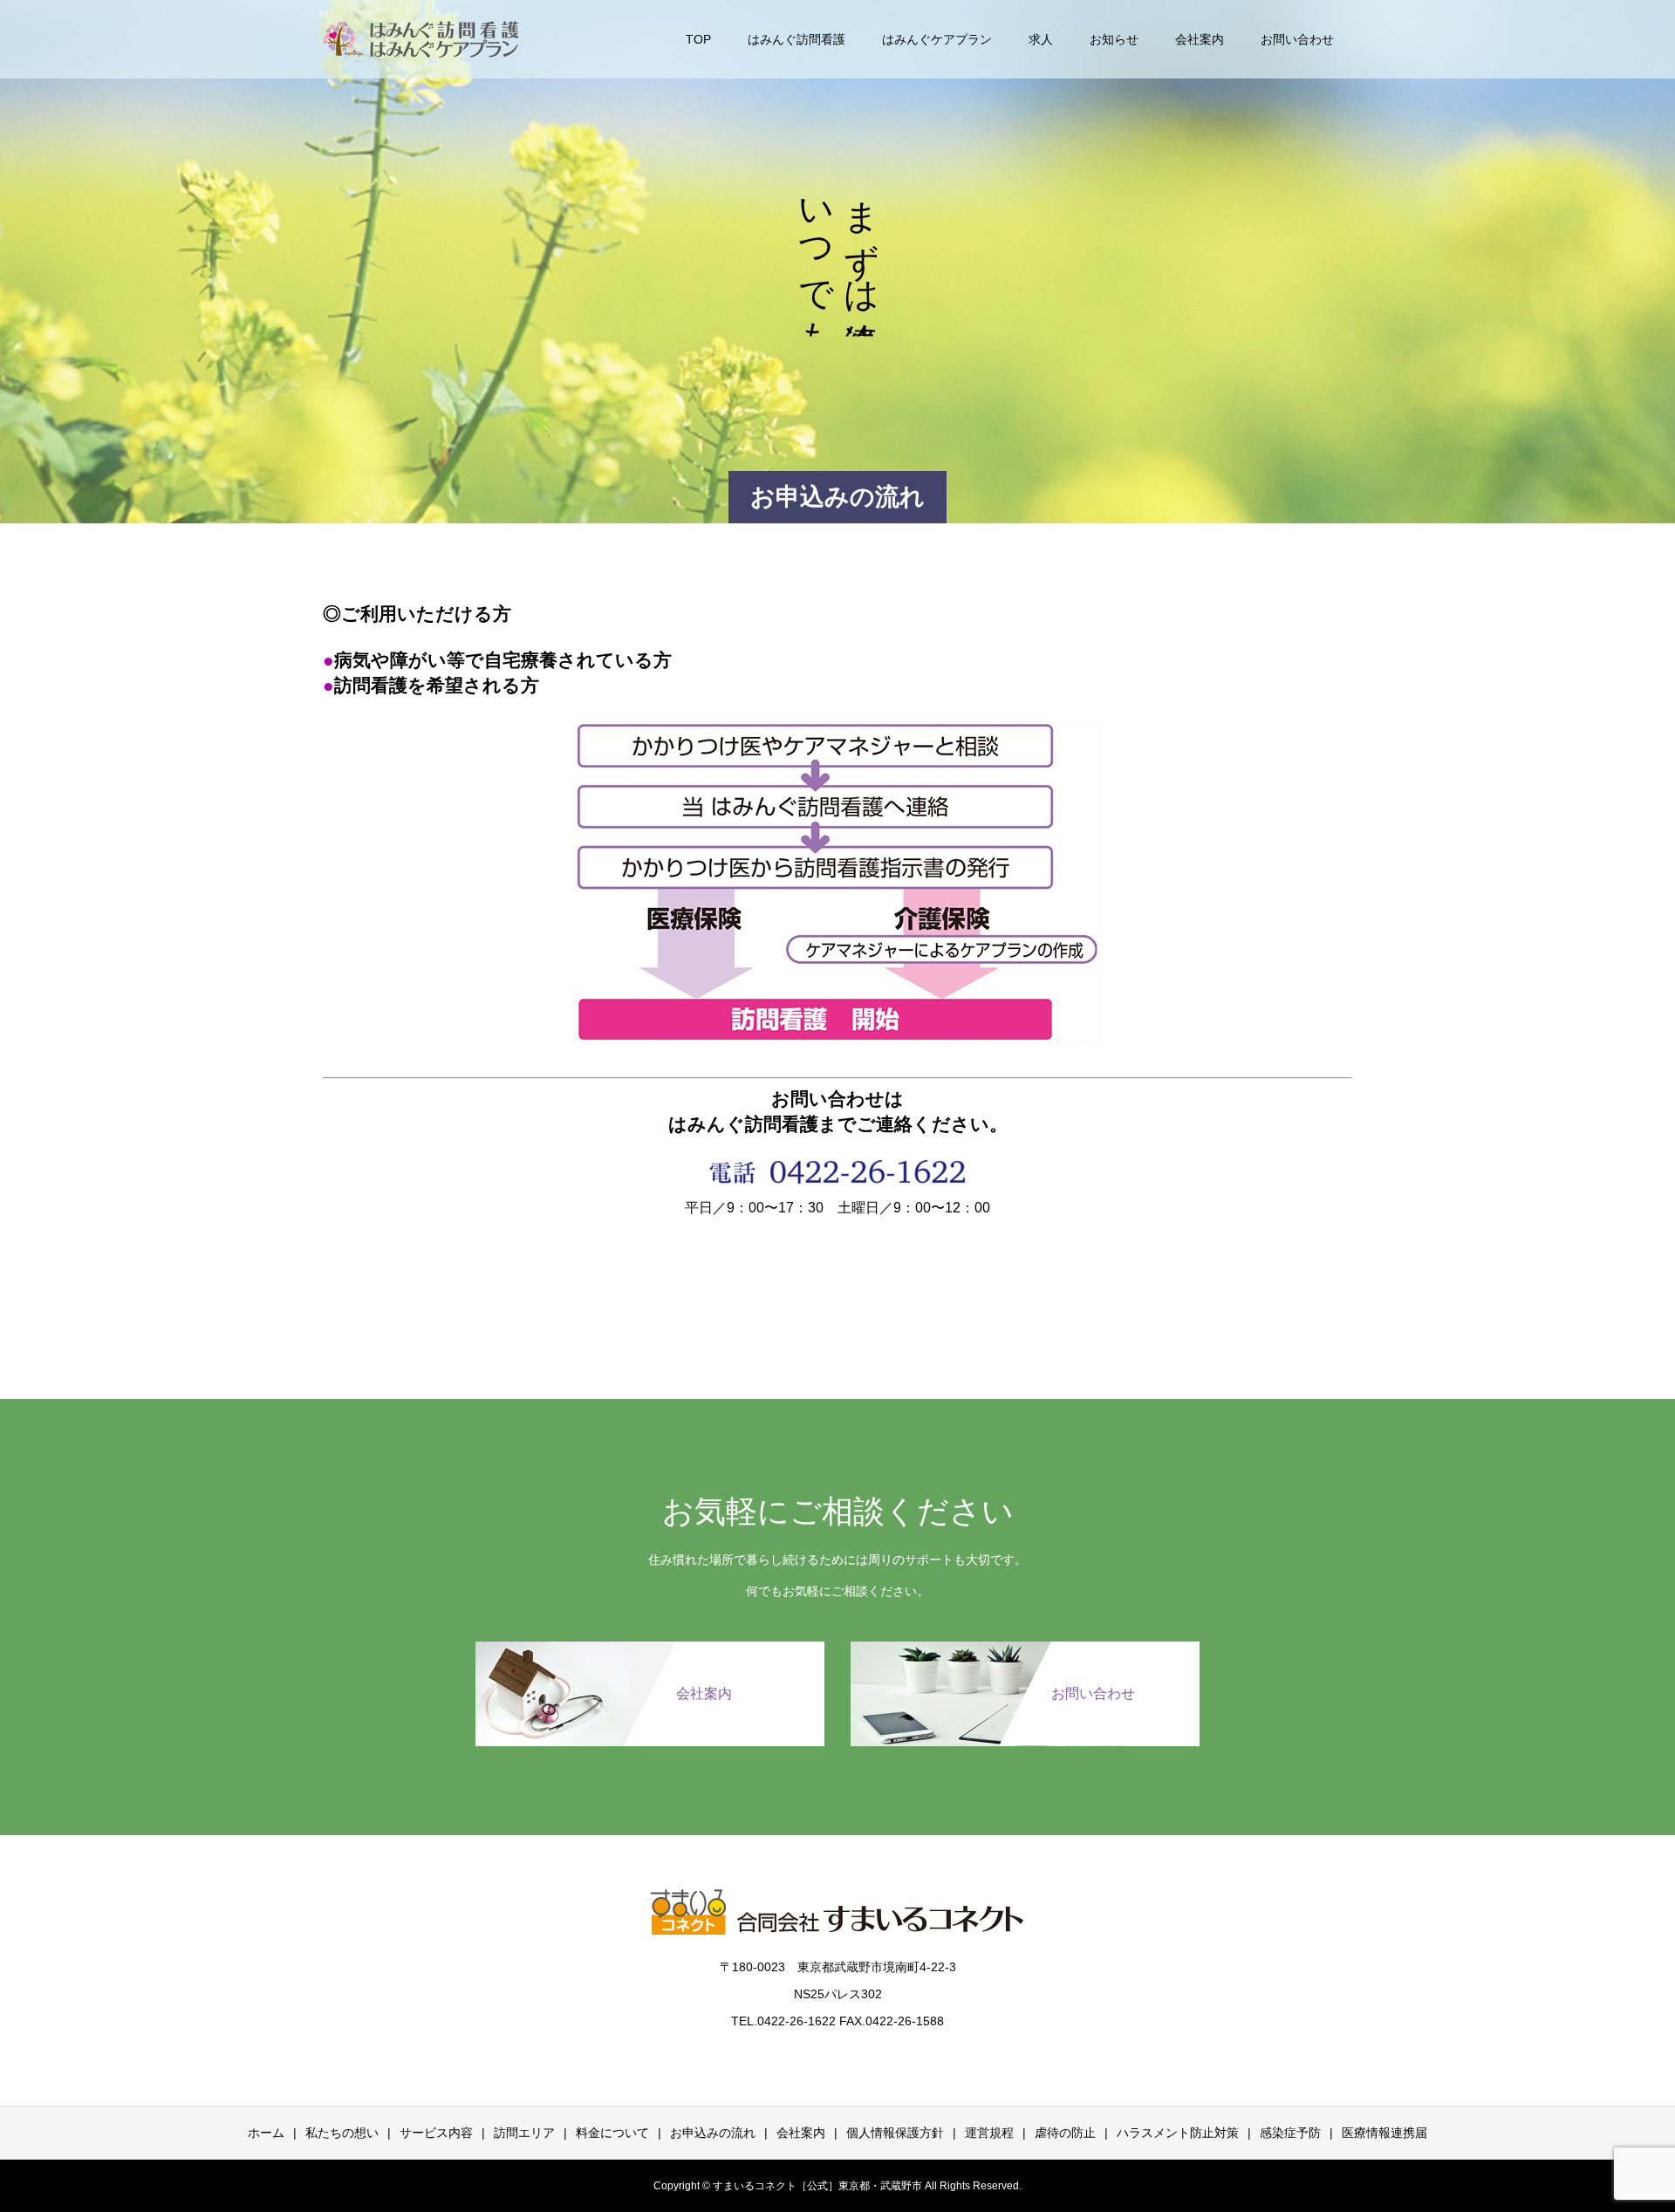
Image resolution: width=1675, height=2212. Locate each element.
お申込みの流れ (713, 2133)
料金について (612, 2133)
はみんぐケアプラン (937, 39)
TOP (698, 39)
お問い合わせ (1297, 39)
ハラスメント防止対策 (1178, 2133)
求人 (1041, 39)
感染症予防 (1290, 2133)
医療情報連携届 (1384, 2133)
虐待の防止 (1065, 2133)
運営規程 (989, 2133)
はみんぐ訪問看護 (796, 39)
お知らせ (1114, 39)
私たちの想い (342, 2133)
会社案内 (1200, 39)
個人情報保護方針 (895, 2133)
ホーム (266, 2133)
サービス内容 (436, 2133)
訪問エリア (524, 2133)
